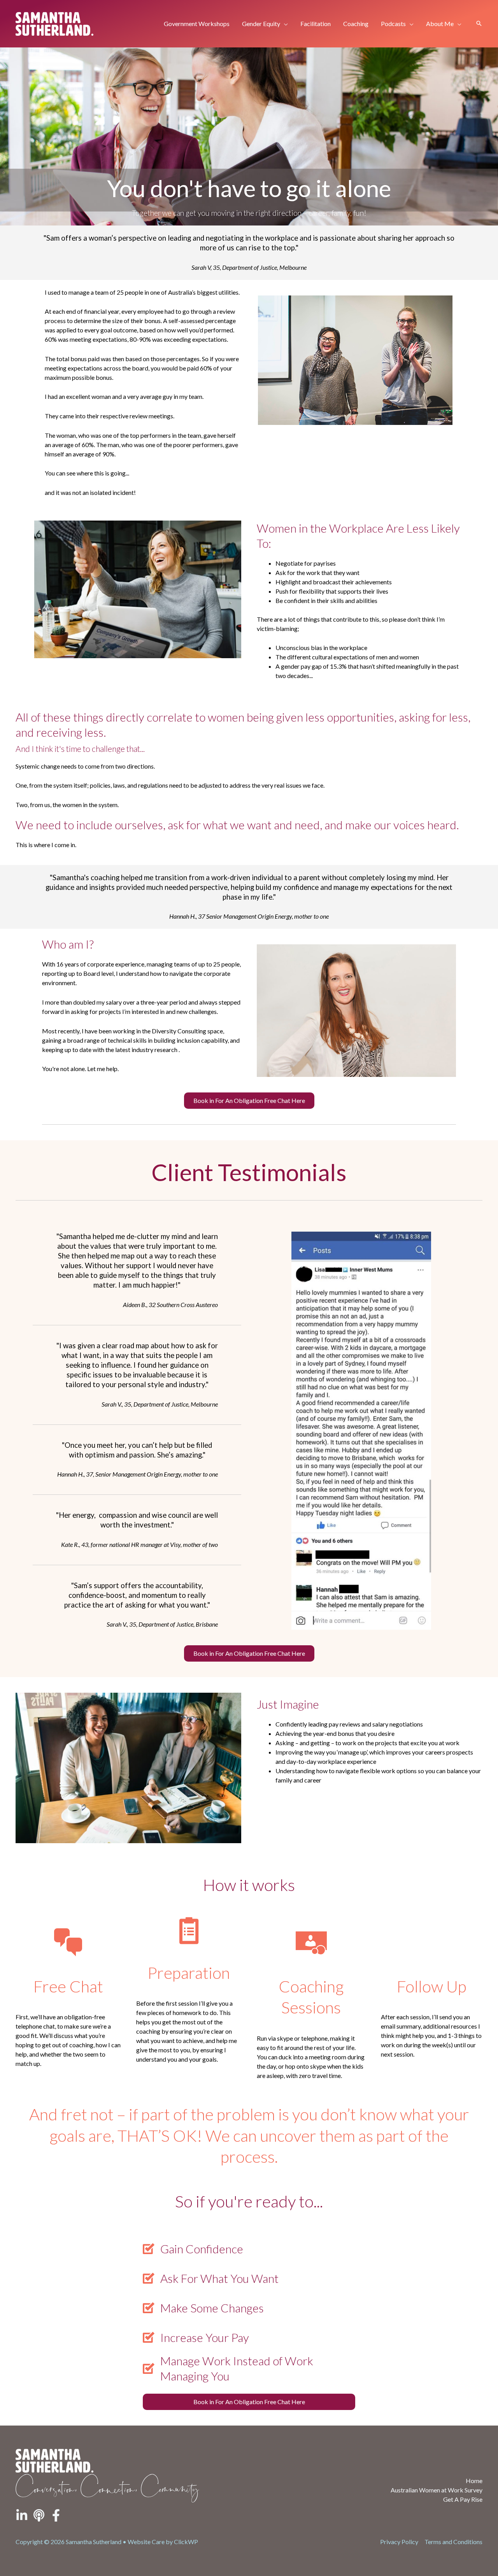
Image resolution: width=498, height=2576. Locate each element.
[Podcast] (39, 2515)
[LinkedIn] (22, 2515)
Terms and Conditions (453, 2542)
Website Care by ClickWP (163, 2542)
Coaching (356, 24)
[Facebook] (56, 2515)
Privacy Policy (399, 2542)
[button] (479, 24)
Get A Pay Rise (463, 2499)
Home (474, 2481)
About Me (440, 24)
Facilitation (316, 24)
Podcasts (393, 24)
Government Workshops (197, 24)
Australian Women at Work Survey (437, 2490)
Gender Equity (261, 24)
